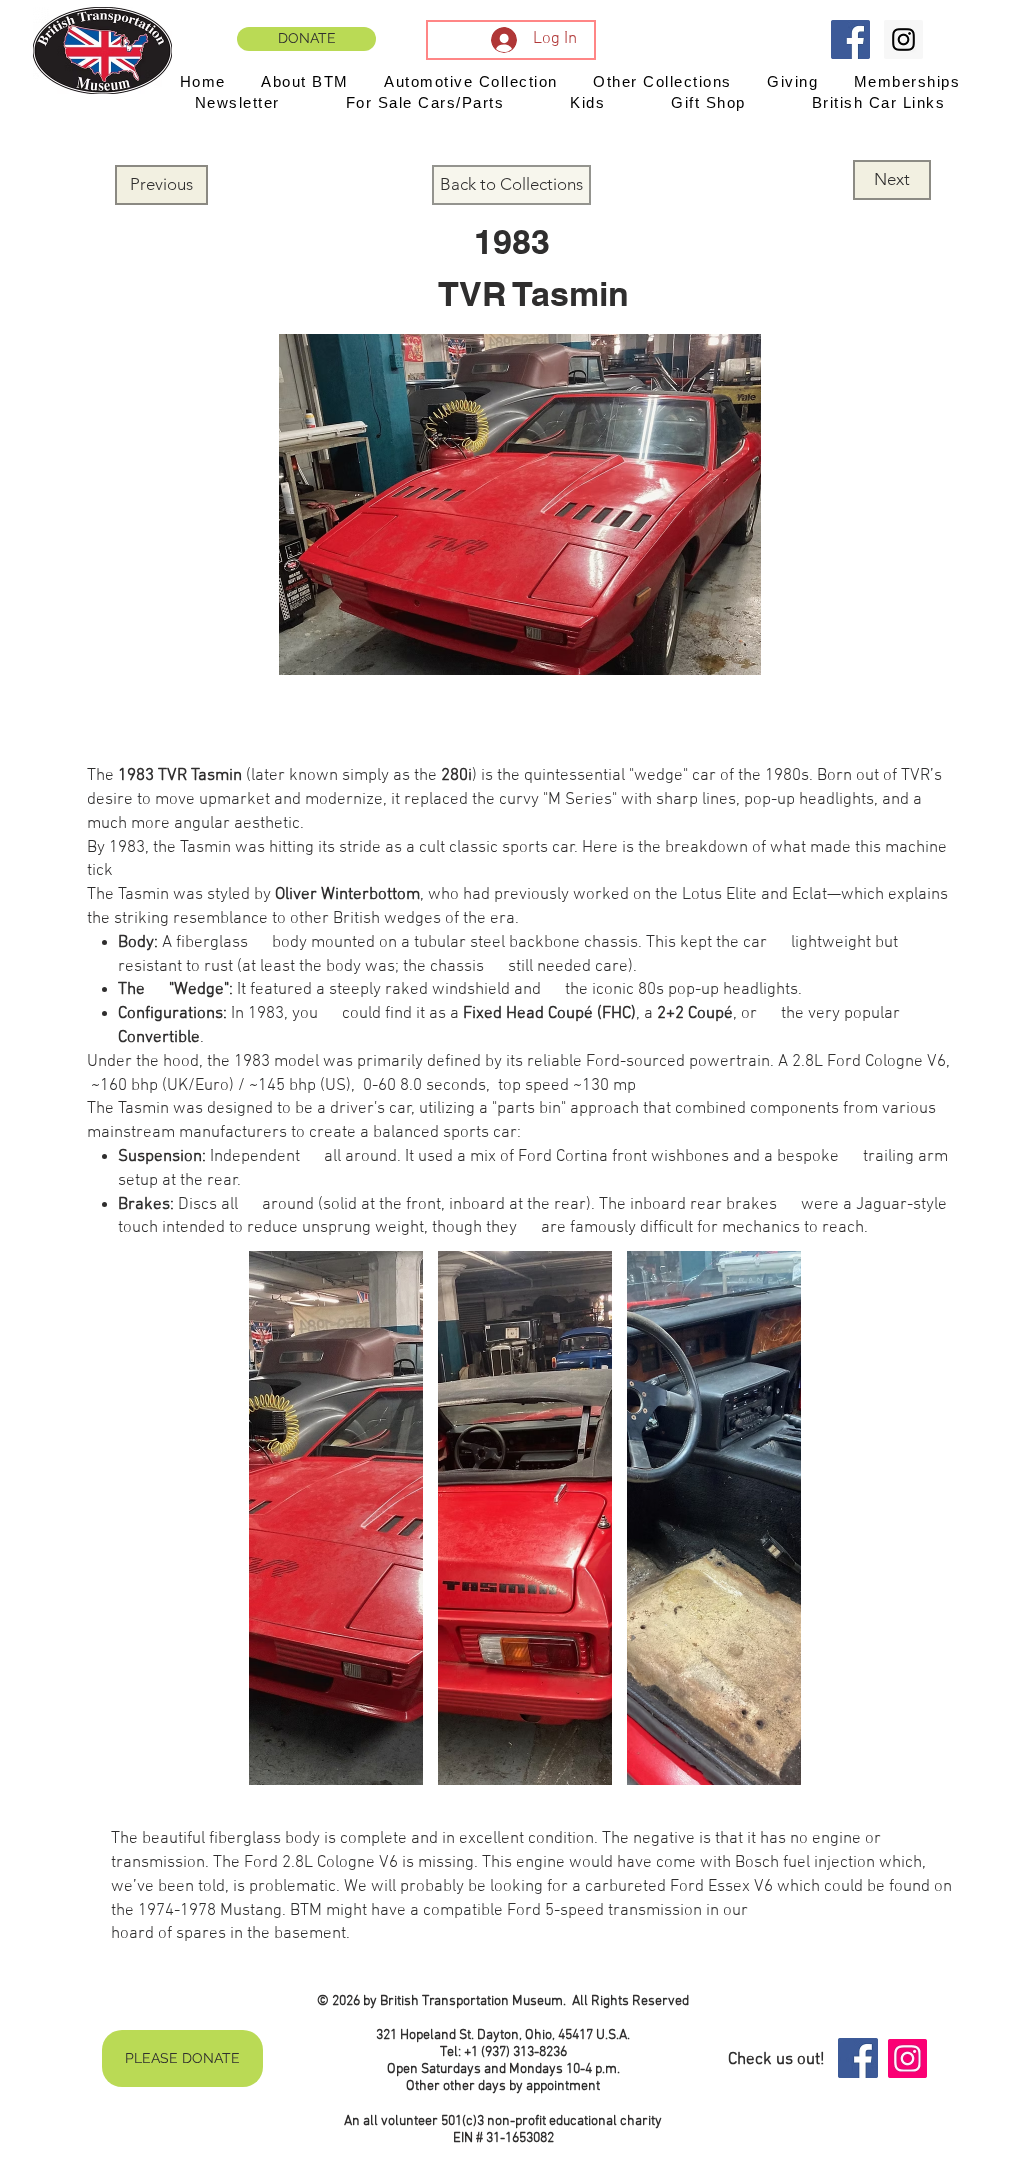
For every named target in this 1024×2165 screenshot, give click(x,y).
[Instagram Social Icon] (903, 39)
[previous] (285, 1528)
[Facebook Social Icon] (850, 39)
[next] (764, 1528)
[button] (336, 1518)
